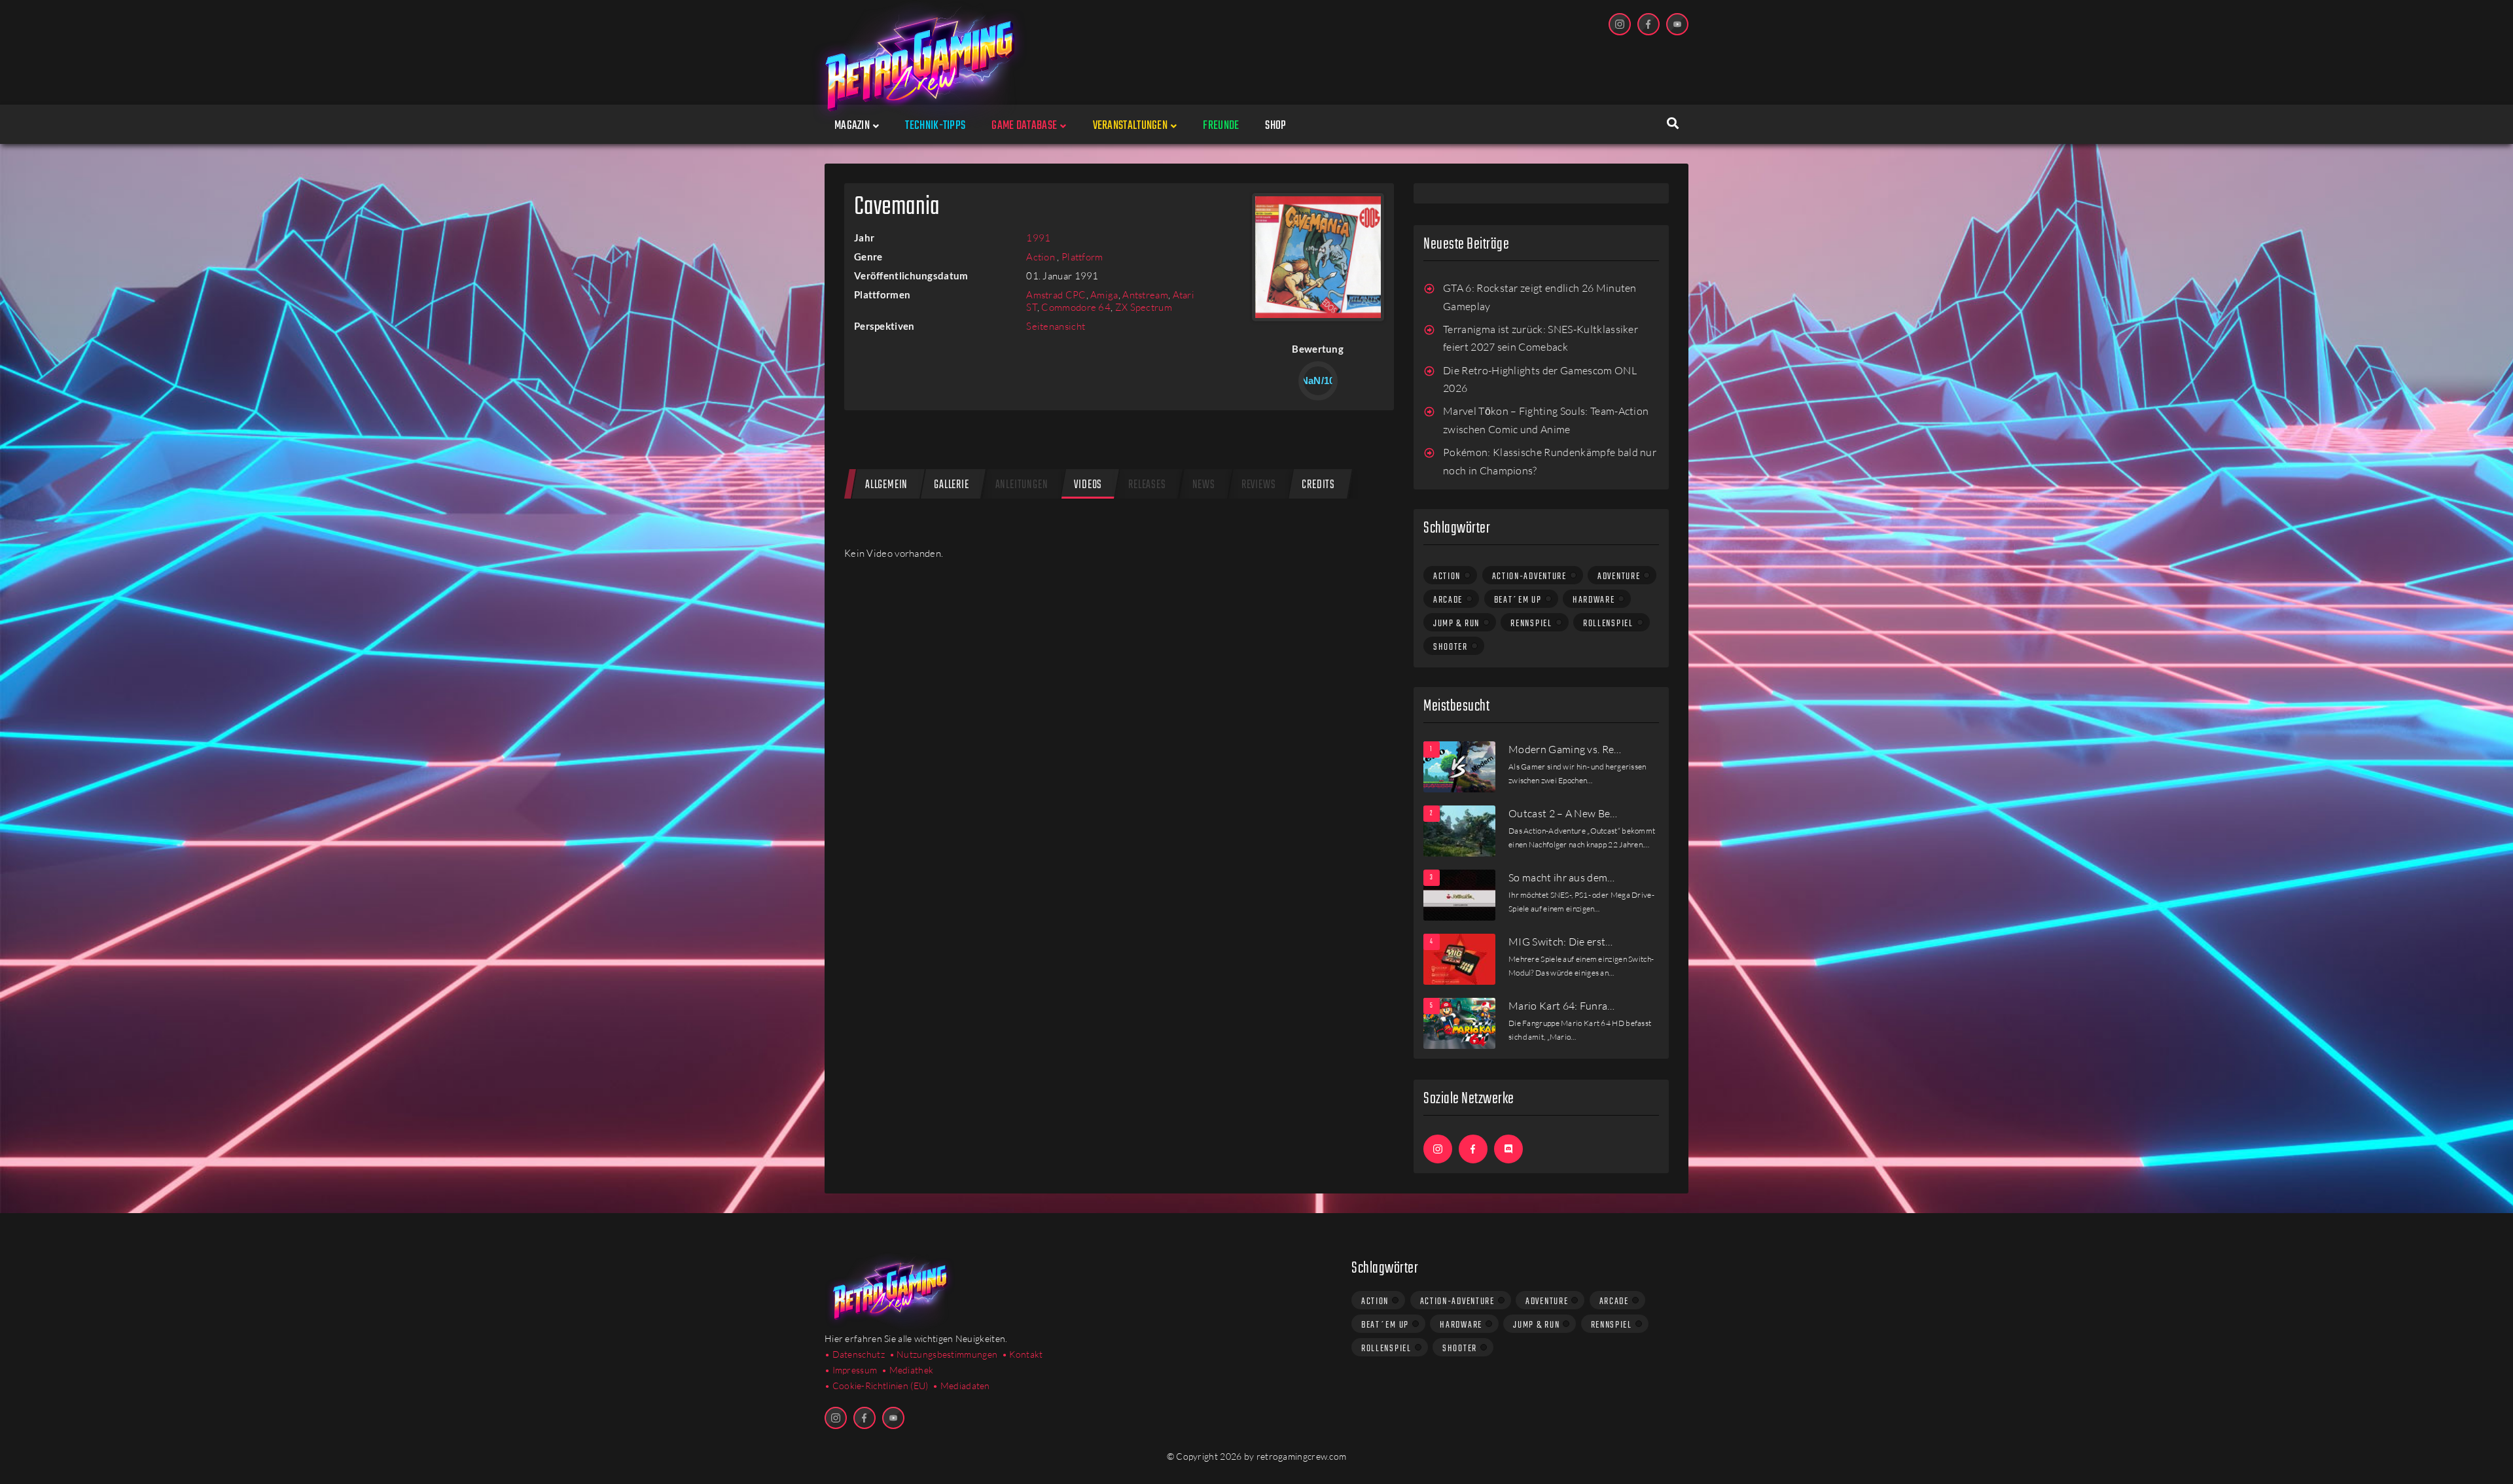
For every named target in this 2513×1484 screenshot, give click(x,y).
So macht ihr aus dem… (1562, 877)
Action (1042, 257)
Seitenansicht (1056, 326)
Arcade (1448, 600)
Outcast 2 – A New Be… (1563, 813)
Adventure (1619, 576)
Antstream (1145, 295)
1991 (1038, 238)
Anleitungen (1022, 485)
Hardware (1594, 600)
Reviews (1259, 485)
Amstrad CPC (1056, 295)
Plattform (1082, 257)
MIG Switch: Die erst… (1561, 942)
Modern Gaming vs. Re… (1565, 749)
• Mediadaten (961, 1386)
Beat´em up (1518, 600)
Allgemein (886, 485)
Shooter (1451, 647)
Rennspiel (1531, 624)
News (1204, 485)
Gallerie (951, 485)
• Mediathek (907, 1370)
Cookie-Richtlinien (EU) (881, 1386)
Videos (1088, 485)
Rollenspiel (1608, 624)
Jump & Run (1456, 624)
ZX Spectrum (1144, 307)
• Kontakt (1023, 1354)
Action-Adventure (1529, 576)
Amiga (1104, 295)
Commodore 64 (1076, 307)
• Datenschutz (855, 1354)
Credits (1318, 485)
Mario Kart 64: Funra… (1562, 1006)
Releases (1147, 485)
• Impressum (851, 1370)
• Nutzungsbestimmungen (944, 1354)
